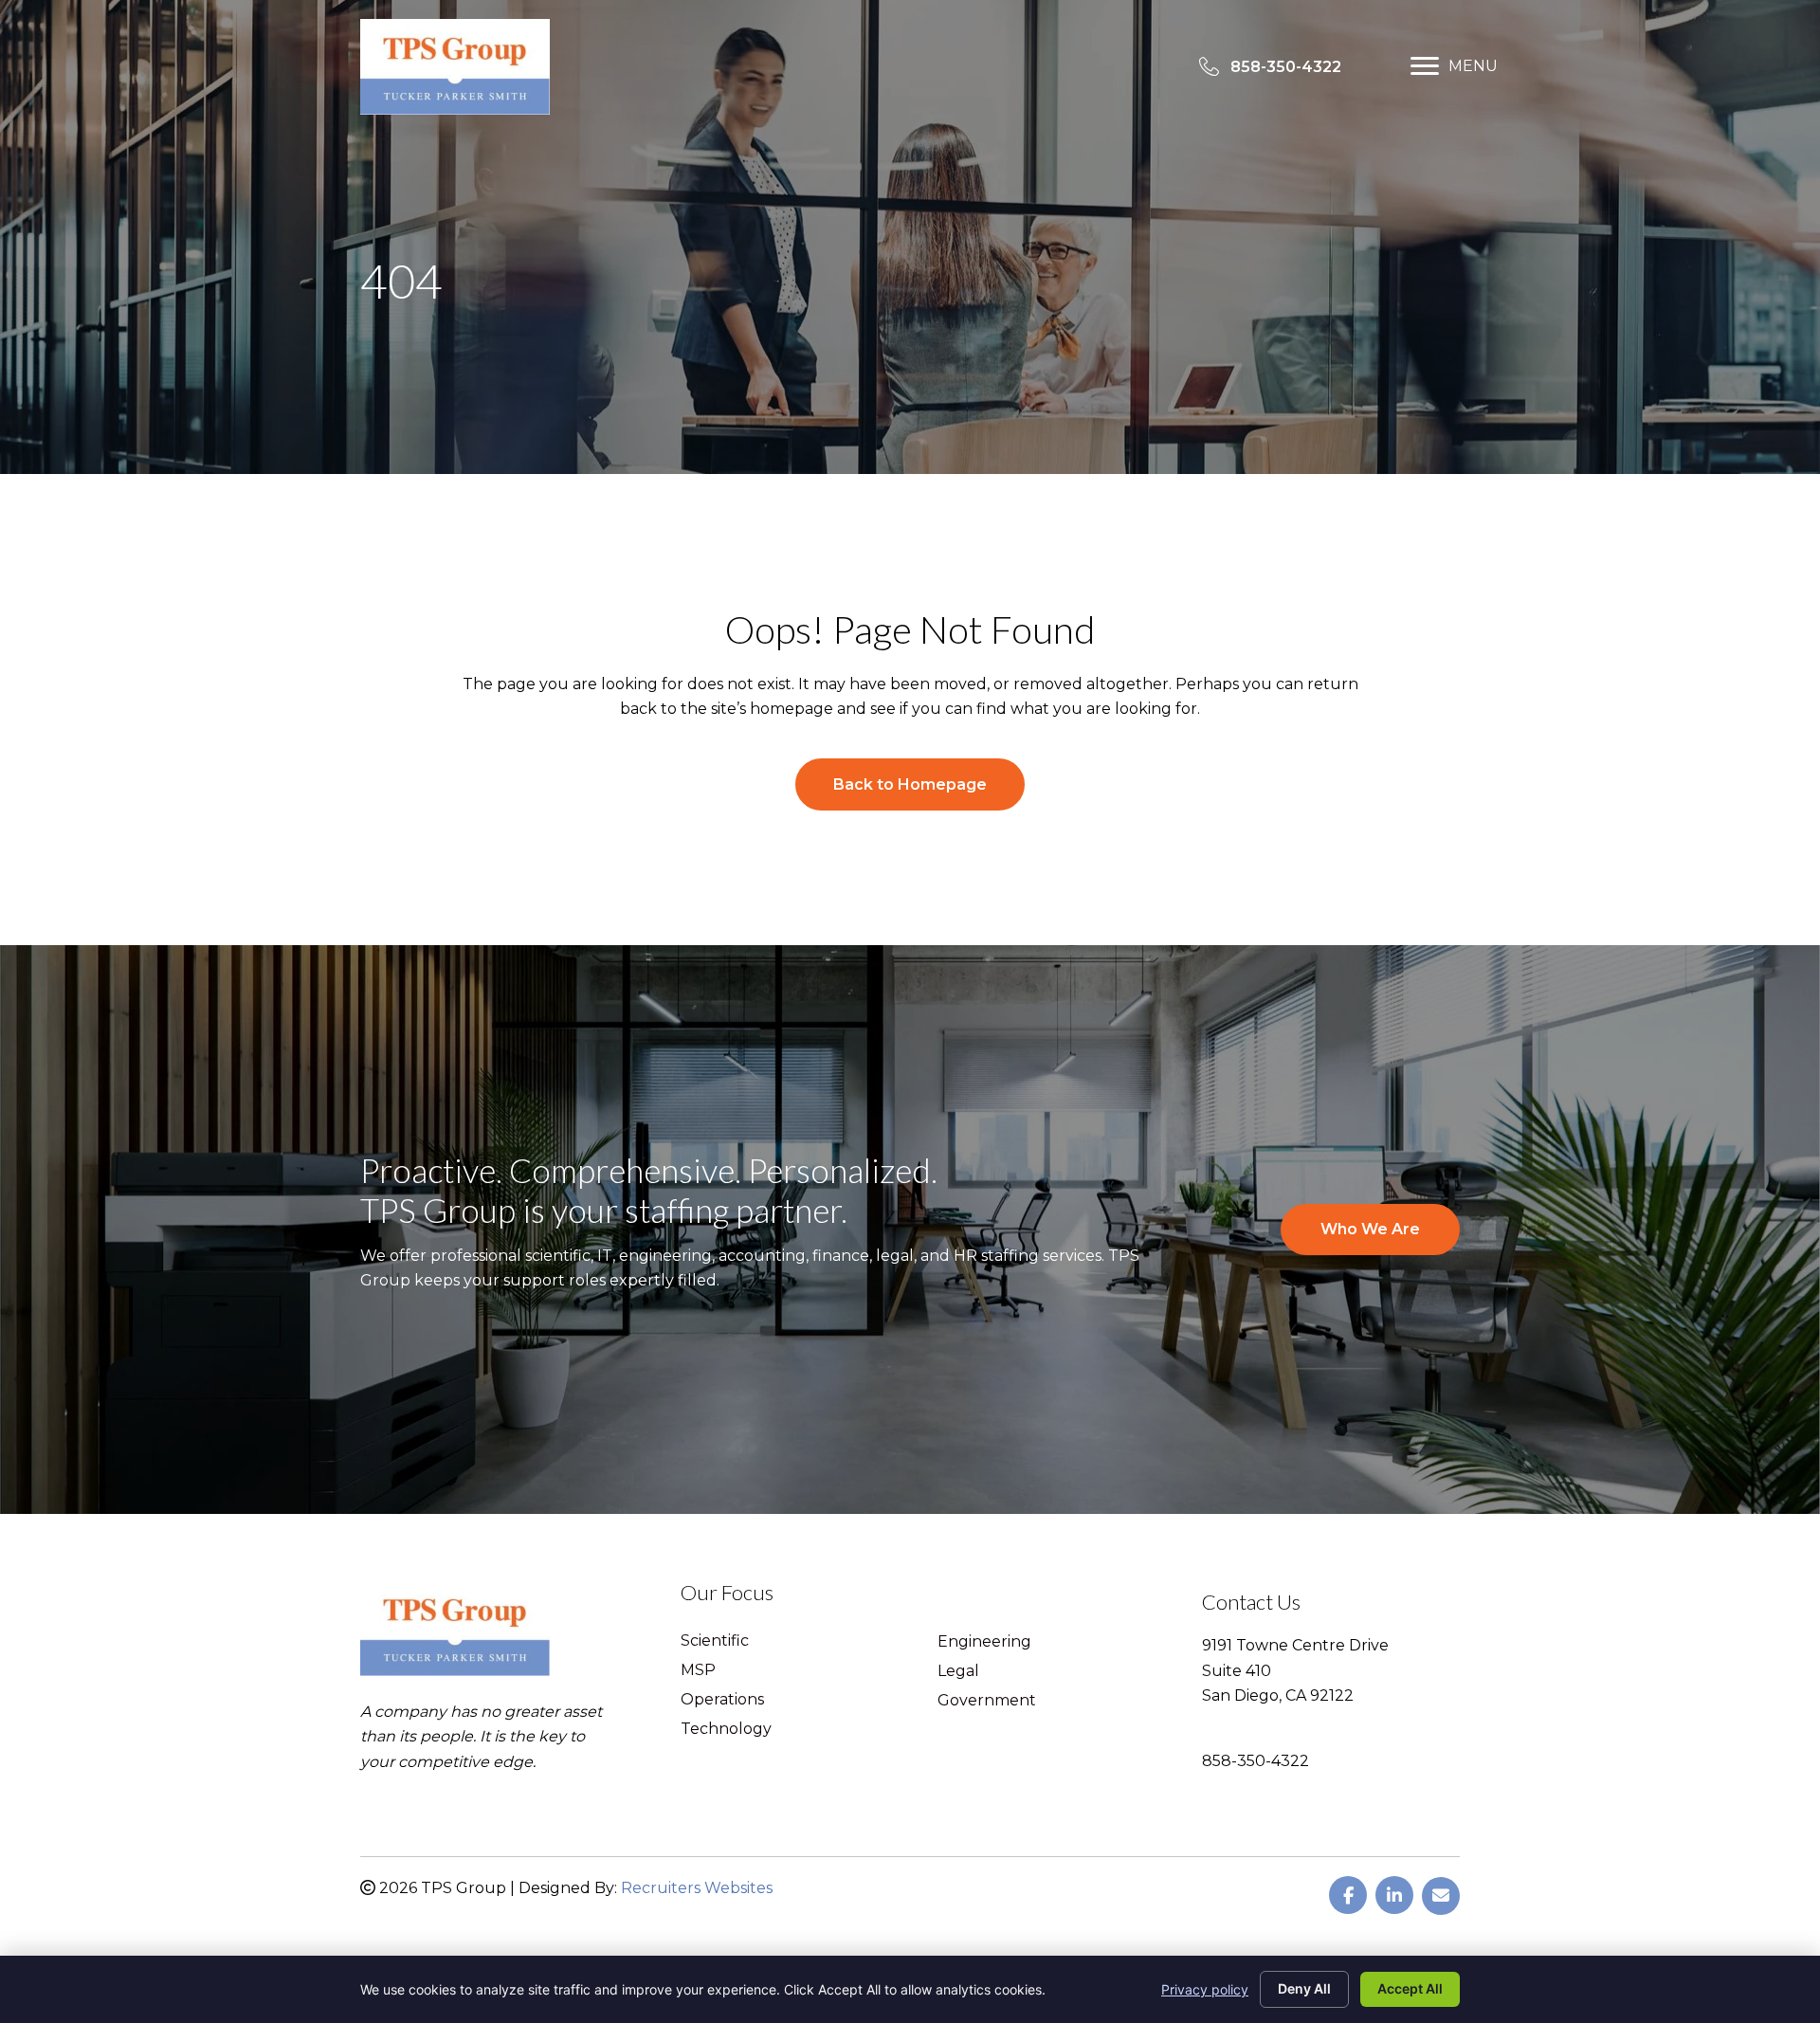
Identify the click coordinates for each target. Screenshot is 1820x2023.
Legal (958, 1672)
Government (987, 1701)
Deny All (1304, 1988)
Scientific (715, 1641)
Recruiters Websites (697, 1888)
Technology (726, 1730)
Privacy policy (1205, 1989)
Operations (722, 1700)
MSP (698, 1671)
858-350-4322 (1256, 1761)
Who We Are (1370, 1229)
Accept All (1410, 1988)
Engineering (984, 1642)
